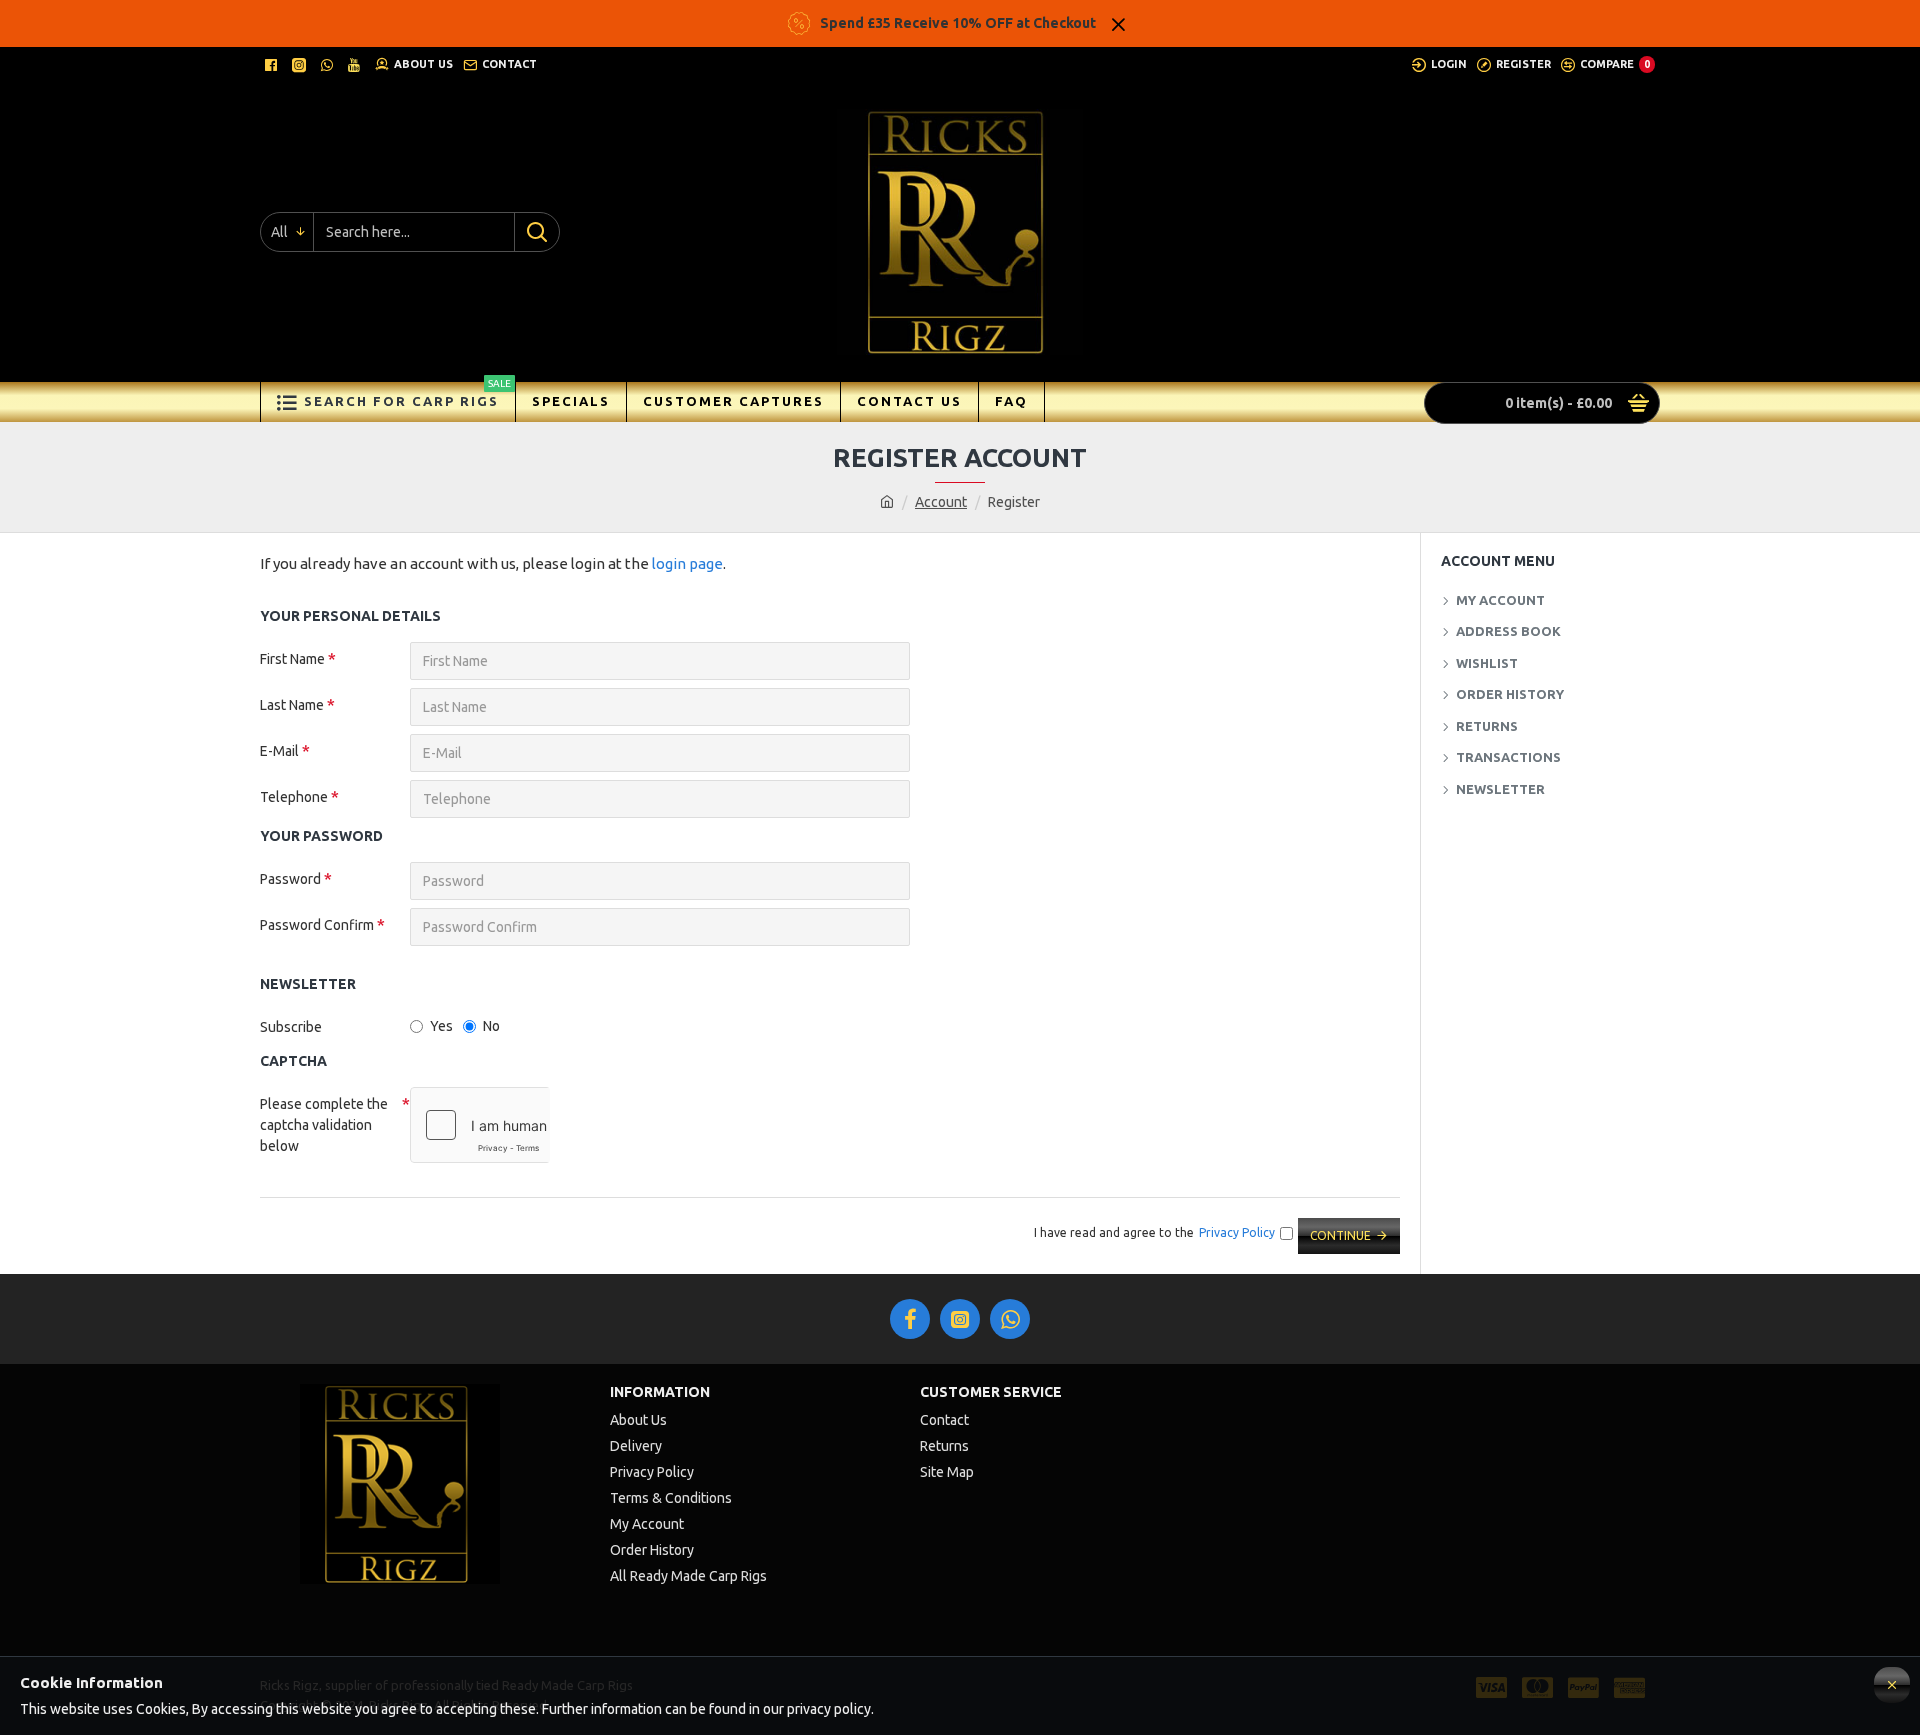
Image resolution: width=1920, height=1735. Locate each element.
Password (290, 879)
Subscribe (291, 1027)
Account (941, 502)
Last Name (292, 705)
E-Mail (279, 751)
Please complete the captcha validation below (324, 1125)
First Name (292, 659)
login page (687, 563)
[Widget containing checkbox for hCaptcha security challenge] (480, 1125)
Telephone (294, 797)
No (491, 1026)
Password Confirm (317, 925)
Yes (441, 1026)
